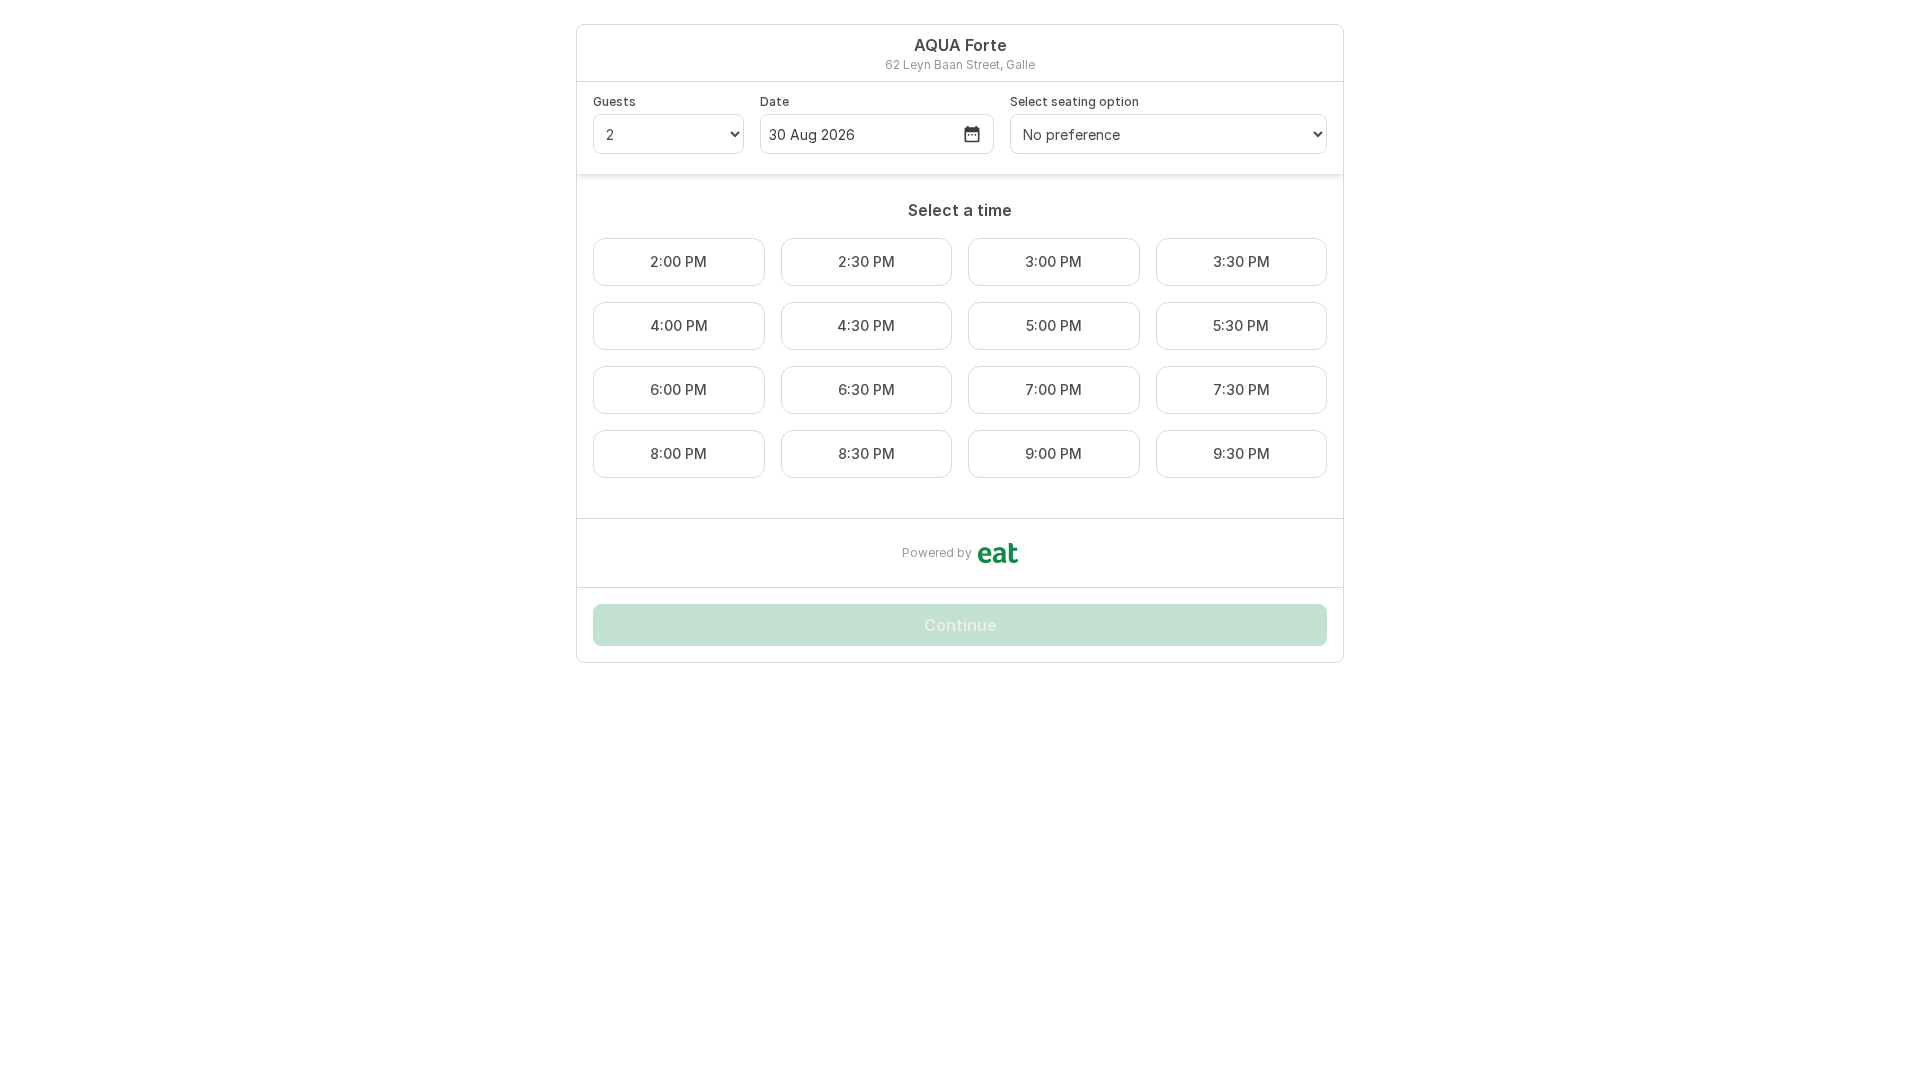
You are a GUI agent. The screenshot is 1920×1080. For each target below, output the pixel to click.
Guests (614, 101)
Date (774, 101)
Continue (960, 625)
